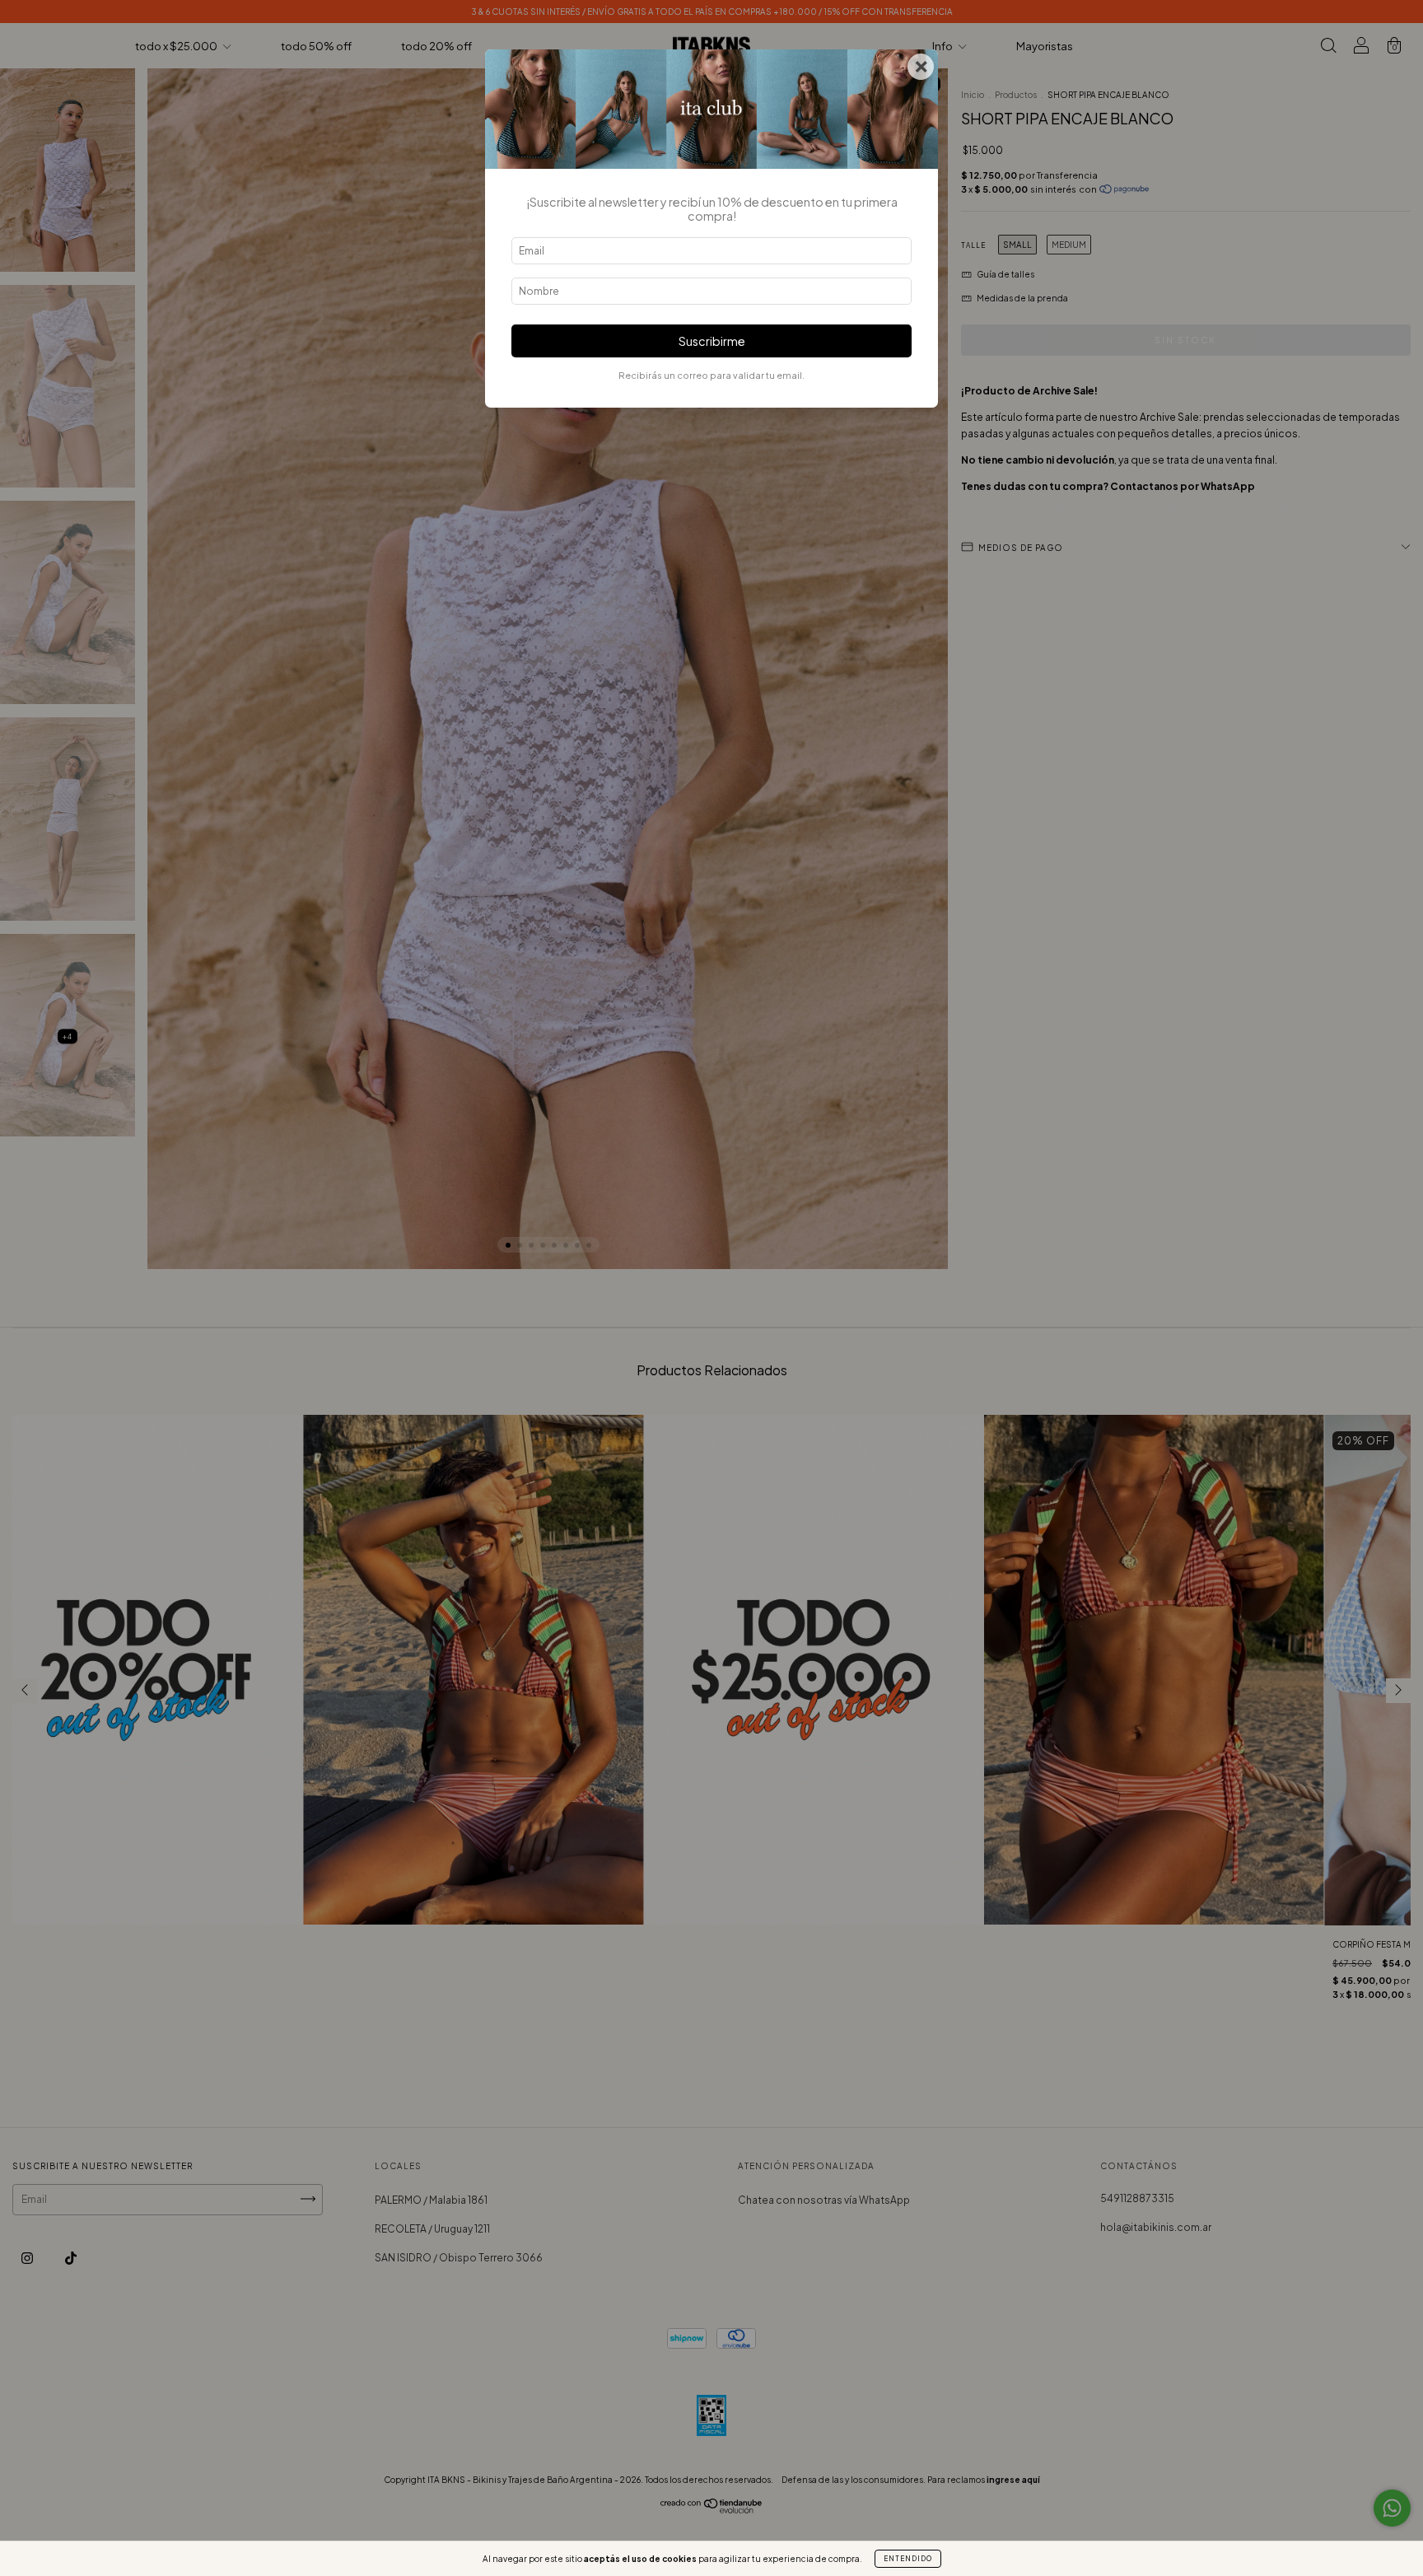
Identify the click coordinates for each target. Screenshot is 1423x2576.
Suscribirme (712, 341)
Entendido (908, 2559)
